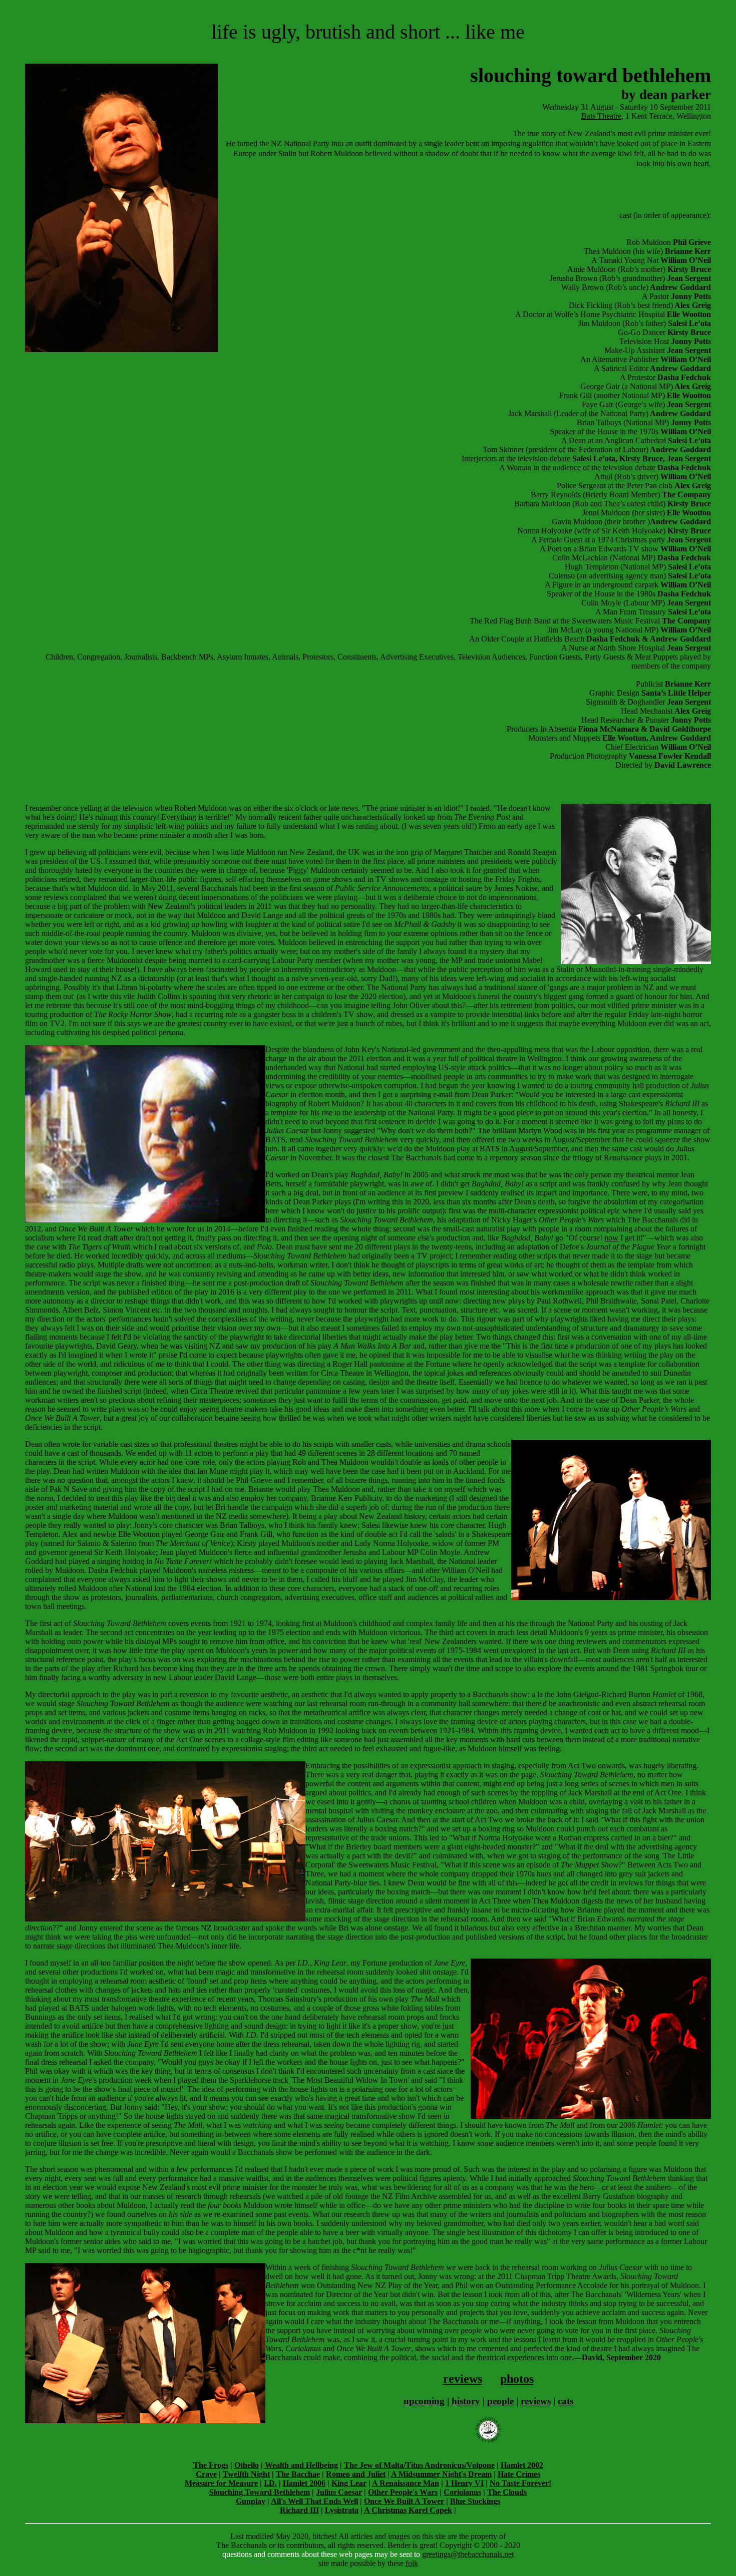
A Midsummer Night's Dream (441, 2474)
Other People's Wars (403, 2492)
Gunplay (251, 2501)
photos (517, 2379)
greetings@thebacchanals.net (468, 2554)
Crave (206, 2474)
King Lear (349, 2483)
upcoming (424, 2401)
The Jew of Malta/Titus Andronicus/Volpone (419, 2465)
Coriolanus (462, 2492)
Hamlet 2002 (522, 2465)
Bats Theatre (601, 116)
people (500, 2401)
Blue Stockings (475, 2501)
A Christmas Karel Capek (408, 2510)
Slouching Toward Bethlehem (260, 2492)
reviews (463, 2379)
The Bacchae (298, 2474)
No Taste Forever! (520, 2483)
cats (566, 2401)
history (466, 2401)
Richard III (299, 2510)
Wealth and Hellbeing (301, 2465)
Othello (247, 2465)
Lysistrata (342, 2510)
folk (412, 2563)
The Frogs (211, 2465)
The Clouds (507, 2492)
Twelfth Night (246, 2474)
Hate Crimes (519, 2474)
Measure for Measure (221, 2483)
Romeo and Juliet (356, 2474)
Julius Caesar (339, 2492)
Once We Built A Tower (404, 2501)
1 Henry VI (464, 2483)
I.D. (270, 2483)
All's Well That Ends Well (314, 2501)
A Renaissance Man (406, 2483)
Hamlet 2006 (304, 2483)
